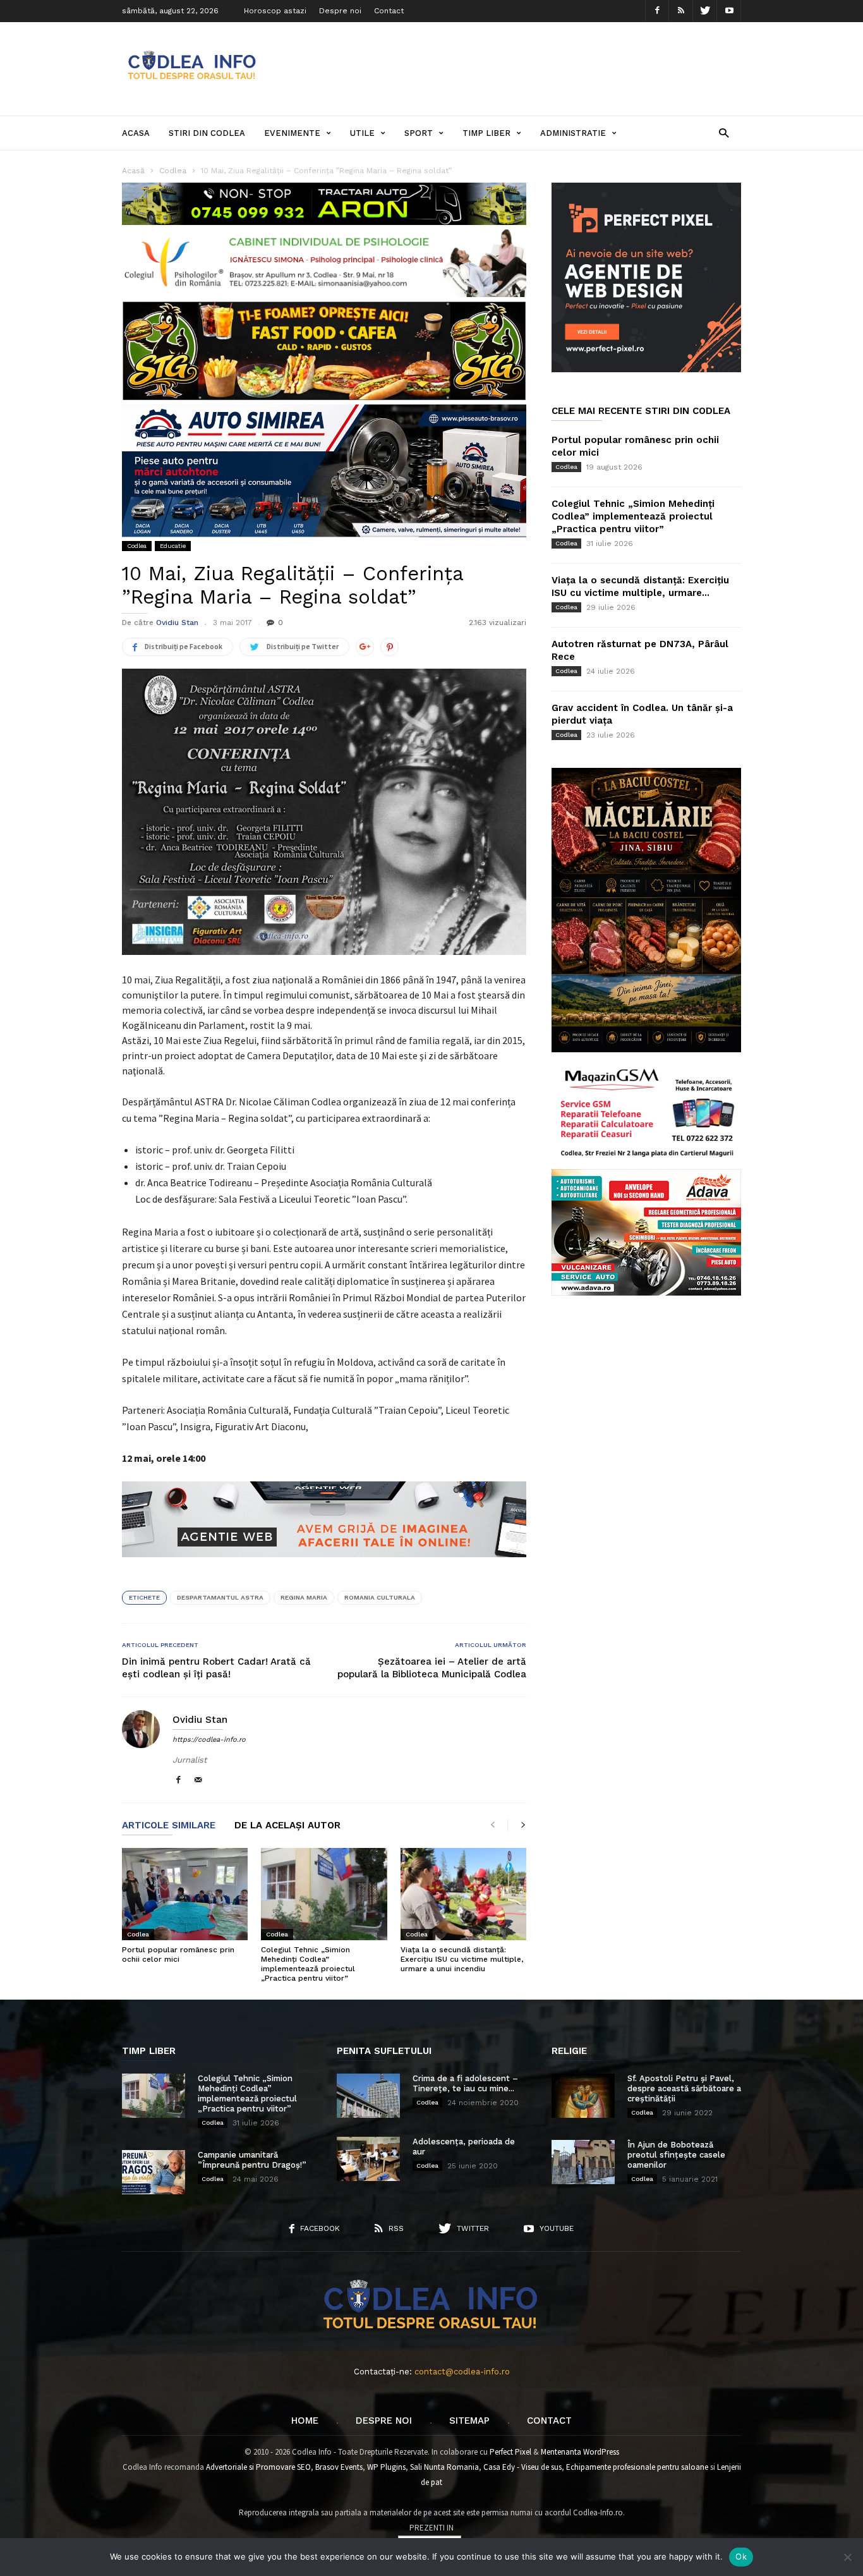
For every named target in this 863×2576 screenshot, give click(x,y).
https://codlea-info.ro (209, 1740)
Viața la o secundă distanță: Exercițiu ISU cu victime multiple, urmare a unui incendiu (462, 1959)
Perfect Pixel (510, 2452)
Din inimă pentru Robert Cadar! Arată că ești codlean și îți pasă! (216, 1668)
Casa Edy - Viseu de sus (522, 2467)
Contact (389, 11)
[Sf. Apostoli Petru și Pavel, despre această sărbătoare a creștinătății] (583, 2096)
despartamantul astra (220, 1597)
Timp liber (486, 133)
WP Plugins (386, 2467)
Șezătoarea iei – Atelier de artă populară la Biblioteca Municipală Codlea (432, 1668)
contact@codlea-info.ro (462, 2372)
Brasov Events (339, 2467)
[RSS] (681, 11)
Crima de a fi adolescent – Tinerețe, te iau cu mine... (465, 2083)
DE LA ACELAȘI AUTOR (287, 1826)
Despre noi (340, 11)
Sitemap (469, 2421)
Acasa (136, 133)
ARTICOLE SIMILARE (169, 1826)
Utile (362, 133)
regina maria (304, 1597)
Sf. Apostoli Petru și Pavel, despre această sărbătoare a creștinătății (684, 2088)
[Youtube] (729, 11)
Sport (419, 133)
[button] (724, 132)
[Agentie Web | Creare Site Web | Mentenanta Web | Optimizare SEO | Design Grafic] (324, 1567)
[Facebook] (657, 11)
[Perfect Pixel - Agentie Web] (646, 369)
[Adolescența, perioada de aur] (368, 2159)
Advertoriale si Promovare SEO (258, 2467)
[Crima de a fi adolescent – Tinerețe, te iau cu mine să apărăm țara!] (368, 2096)
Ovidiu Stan (177, 623)
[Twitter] (705, 11)
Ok (741, 2556)
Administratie (573, 133)
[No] (847, 2557)
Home (305, 2421)
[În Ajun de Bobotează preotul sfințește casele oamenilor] (583, 2162)
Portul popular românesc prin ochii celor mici (178, 1954)
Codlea (137, 546)
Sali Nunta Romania (444, 2467)
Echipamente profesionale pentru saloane (637, 2467)
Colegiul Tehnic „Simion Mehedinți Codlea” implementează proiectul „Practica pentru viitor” (308, 1964)
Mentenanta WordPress (580, 2452)
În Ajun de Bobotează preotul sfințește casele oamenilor (676, 2155)
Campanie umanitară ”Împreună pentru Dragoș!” (252, 2160)
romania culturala (380, 1597)
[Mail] (198, 1781)
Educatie (173, 546)
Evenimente (292, 133)
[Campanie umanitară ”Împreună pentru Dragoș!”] (154, 2172)
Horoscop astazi (275, 11)
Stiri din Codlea (207, 133)
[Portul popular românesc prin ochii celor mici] (185, 1894)
